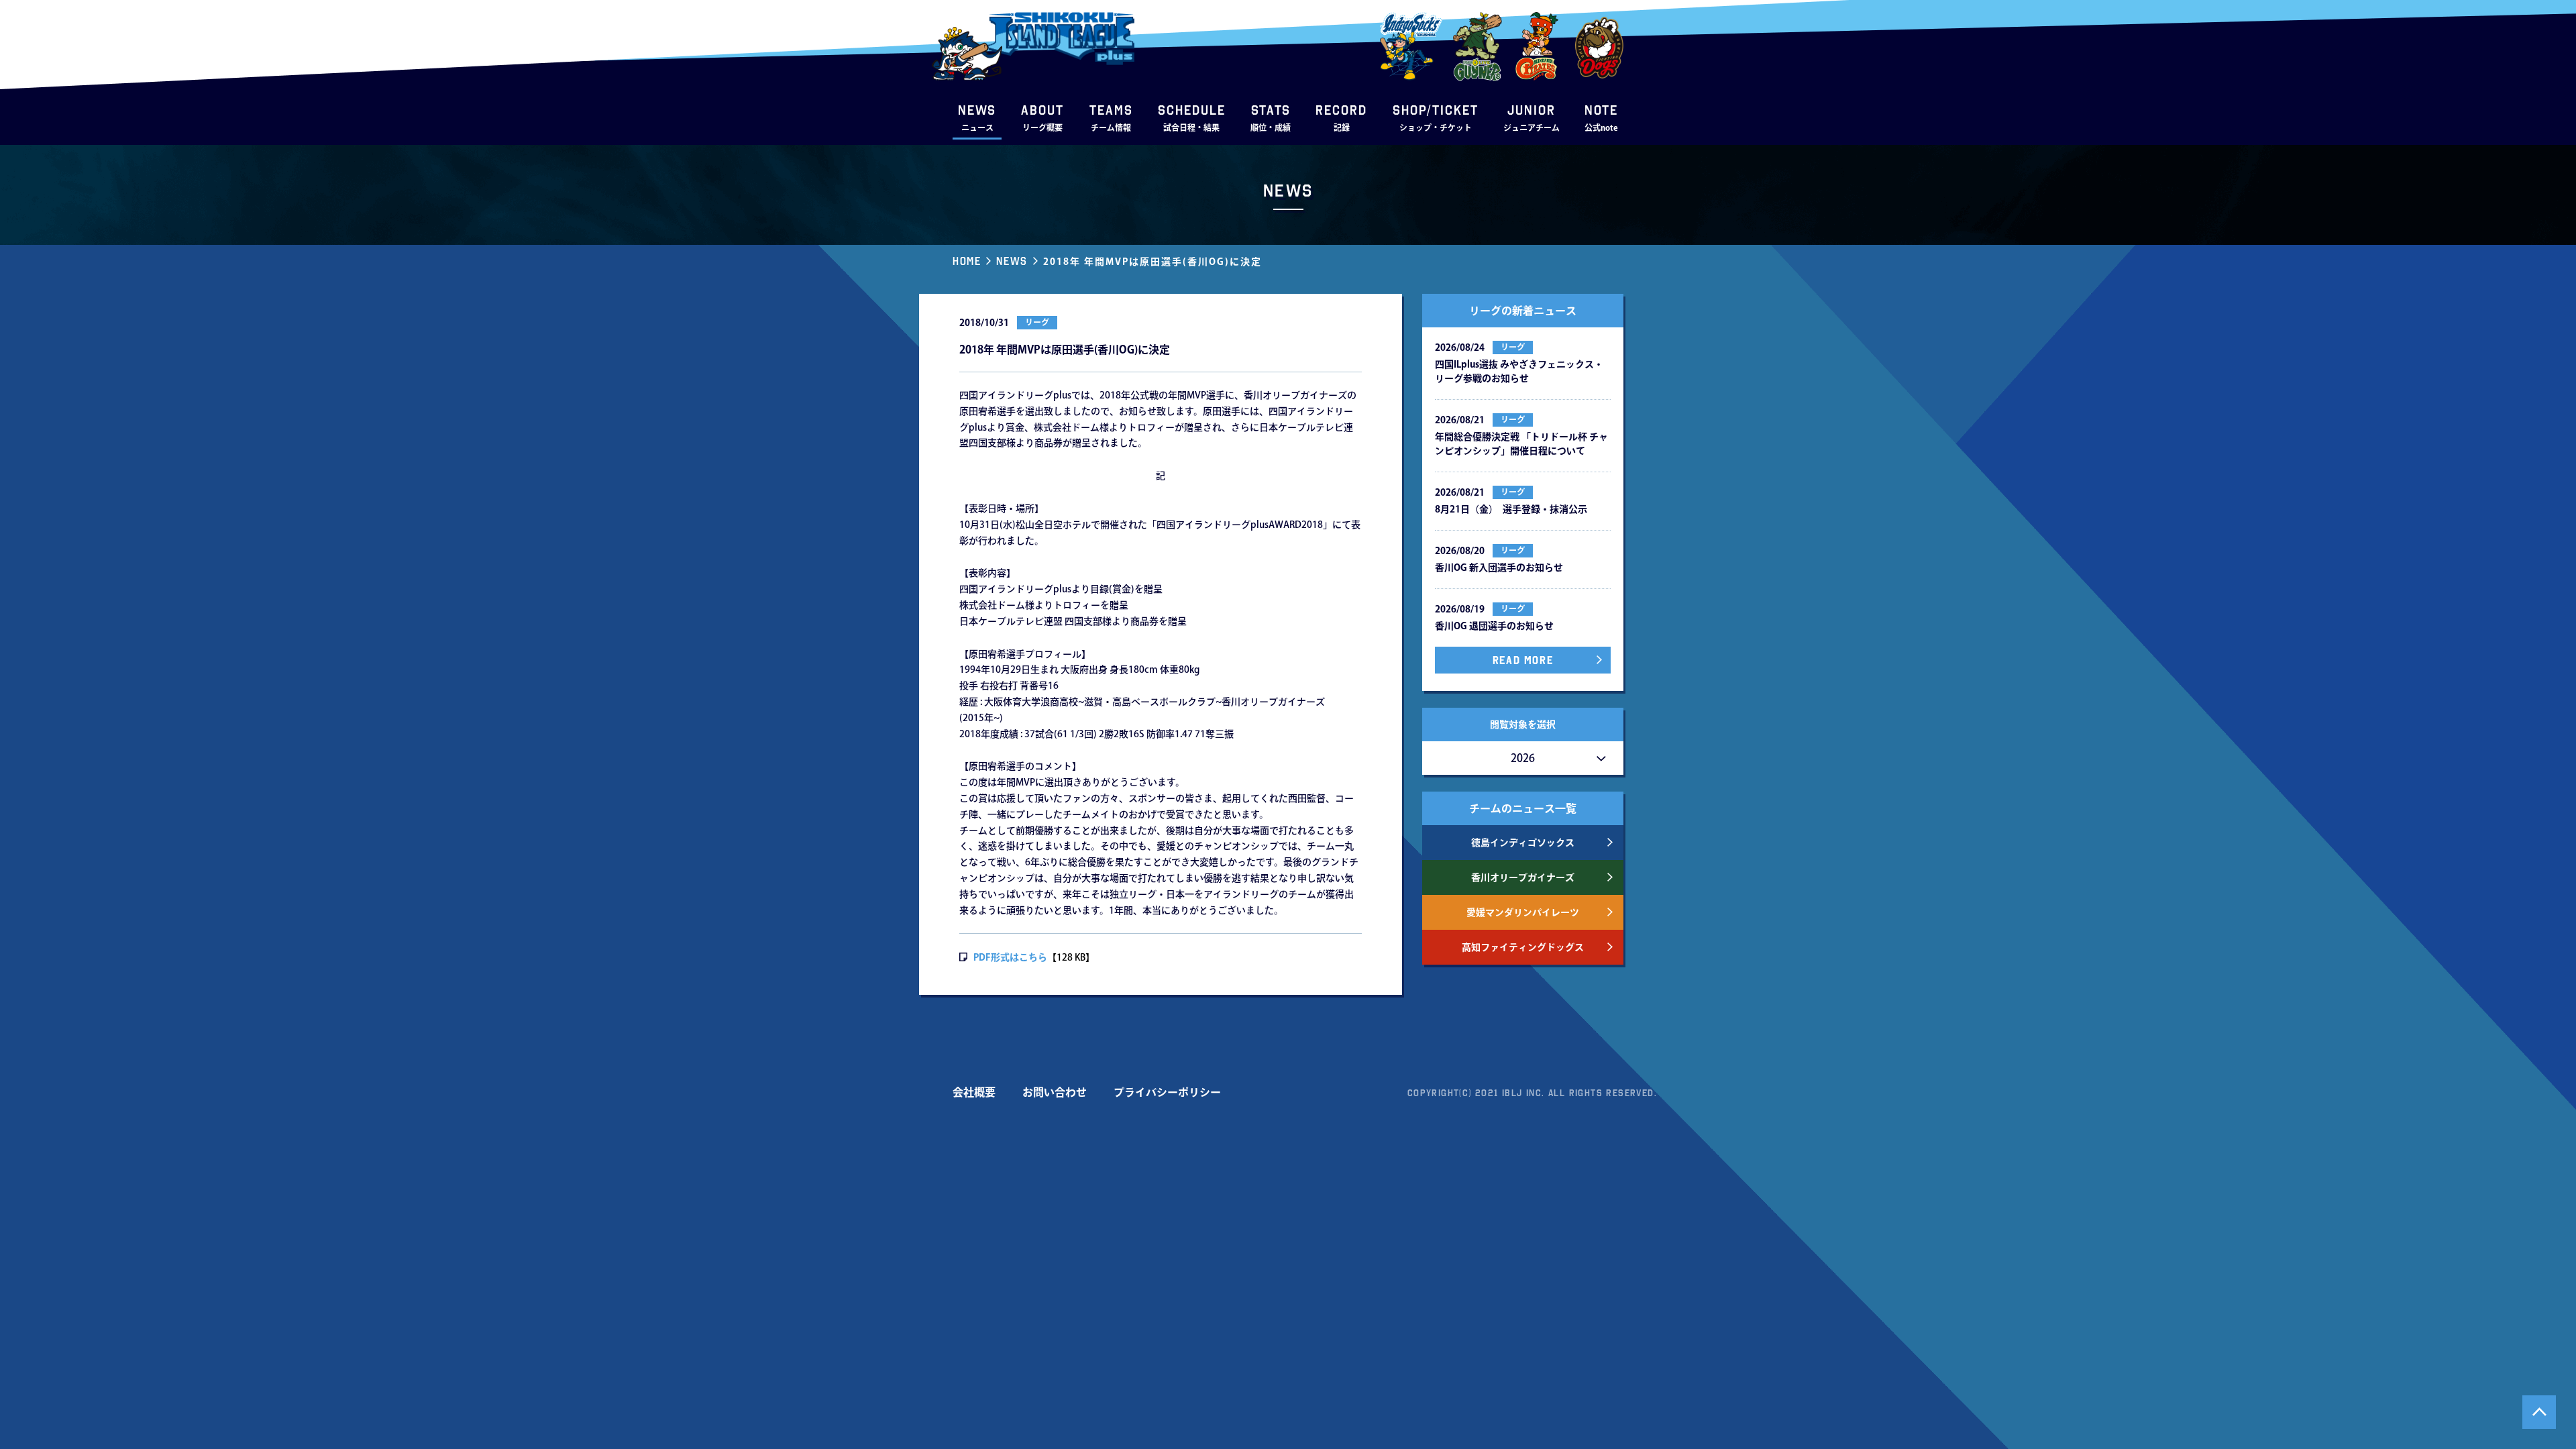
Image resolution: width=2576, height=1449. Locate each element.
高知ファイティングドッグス (1523, 947)
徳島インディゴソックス (1523, 843)
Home (967, 261)
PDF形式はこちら (1010, 957)
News (1012, 261)
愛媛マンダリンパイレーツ (1523, 912)
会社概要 (974, 1092)
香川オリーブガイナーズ (1523, 877)
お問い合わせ (1055, 1092)
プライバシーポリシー (1167, 1092)
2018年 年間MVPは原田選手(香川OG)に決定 (1152, 262)
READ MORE (1523, 660)
